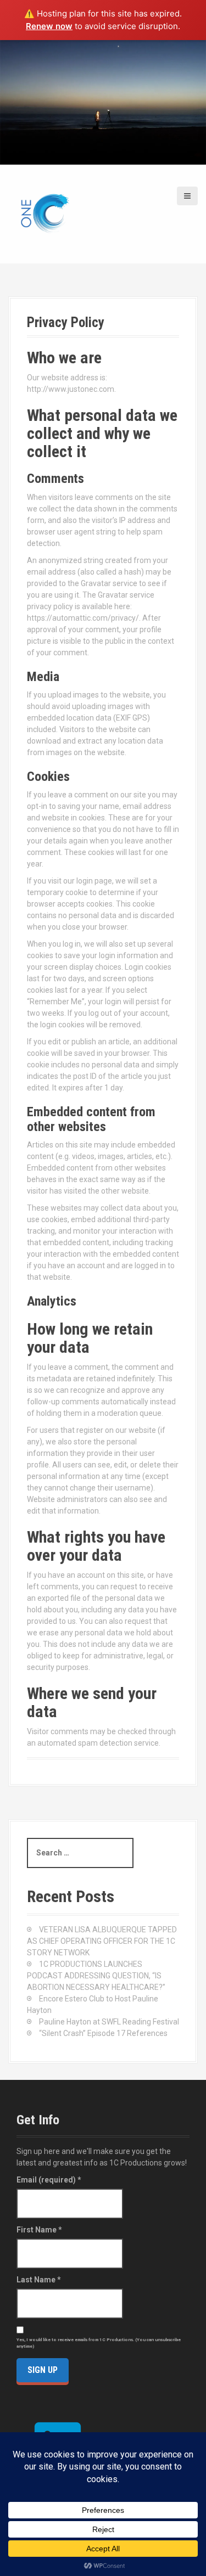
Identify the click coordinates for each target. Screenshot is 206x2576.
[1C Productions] (44, 213)
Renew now (49, 26)
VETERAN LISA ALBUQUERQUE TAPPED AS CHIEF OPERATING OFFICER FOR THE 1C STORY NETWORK (102, 1941)
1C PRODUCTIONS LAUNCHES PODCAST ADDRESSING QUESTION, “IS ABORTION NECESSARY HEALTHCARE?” (96, 1976)
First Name (39, 2230)
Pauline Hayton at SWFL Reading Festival (109, 2022)
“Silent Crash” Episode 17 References (103, 2033)
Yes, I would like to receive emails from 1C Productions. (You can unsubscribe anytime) (99, 2343)
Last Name (39, 2280)
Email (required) (49, 2180)
